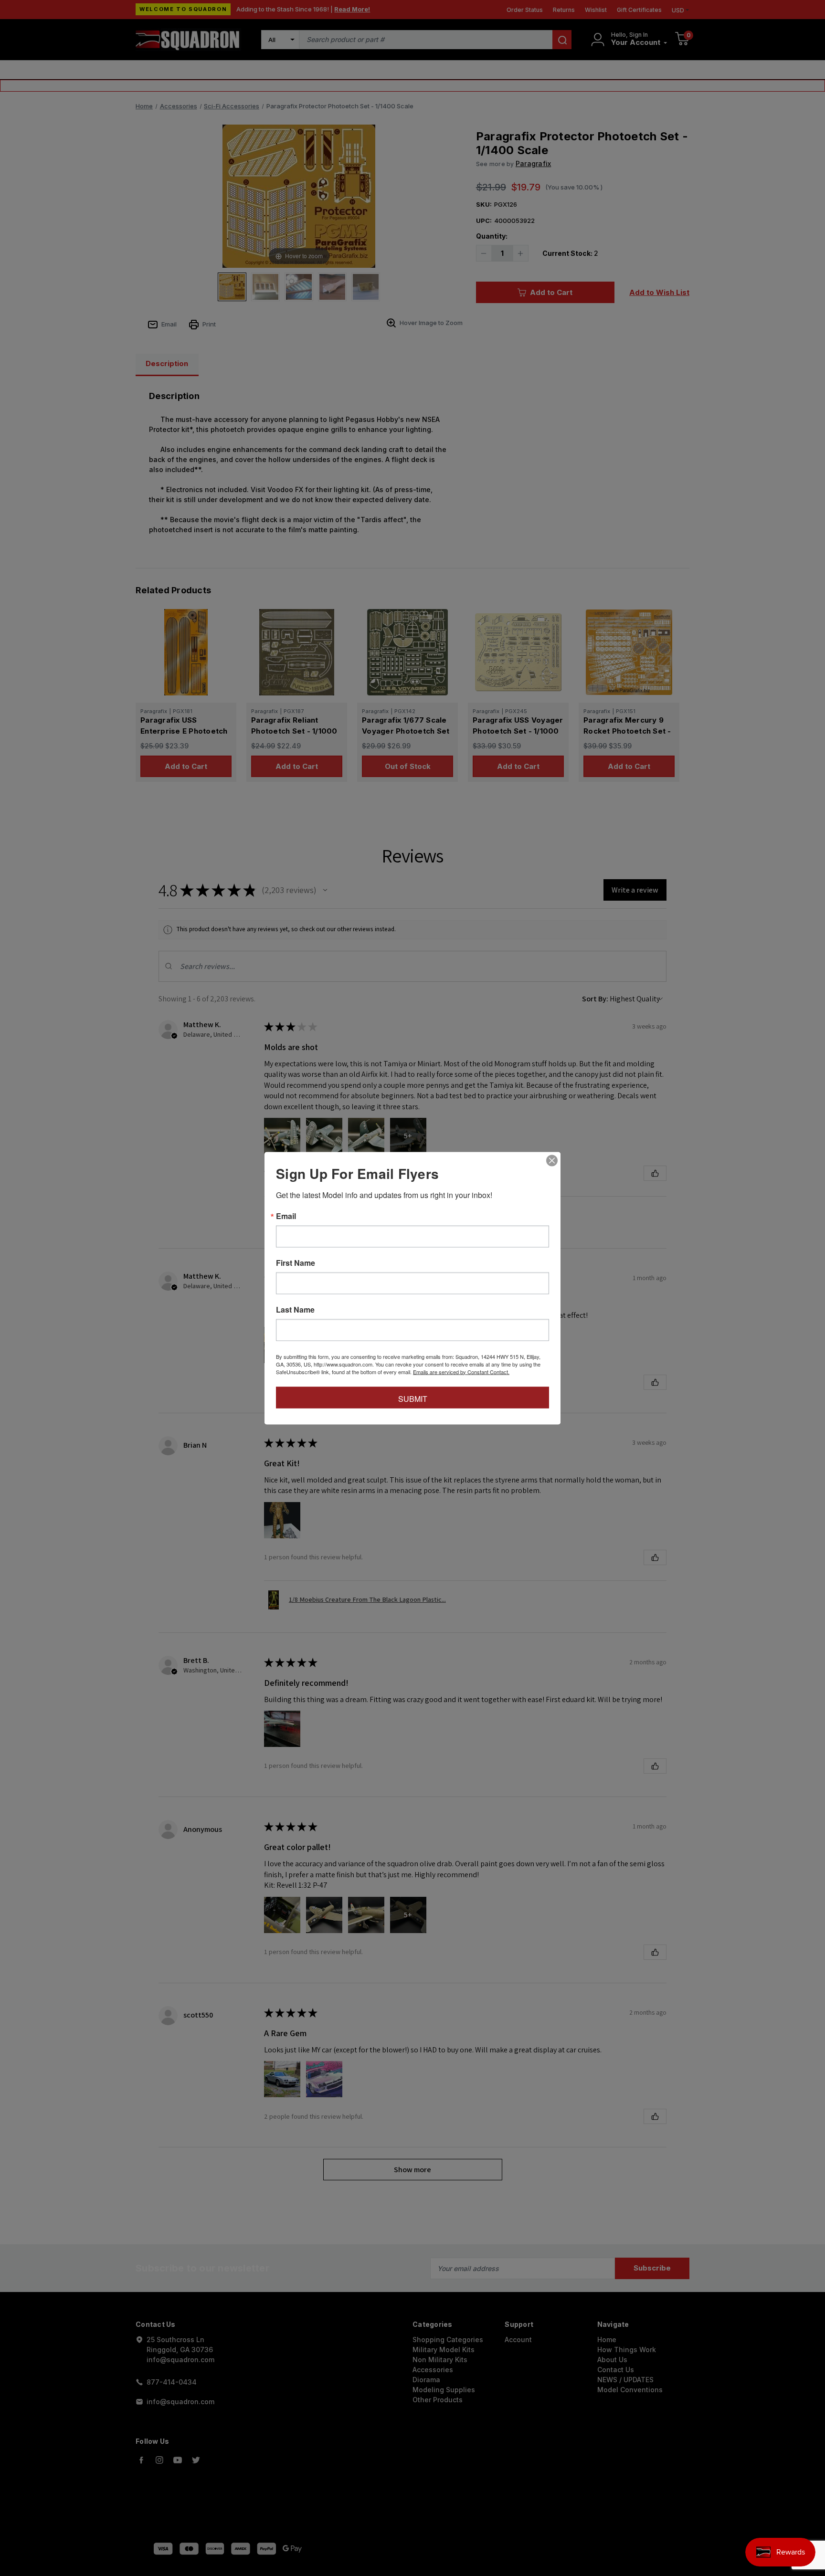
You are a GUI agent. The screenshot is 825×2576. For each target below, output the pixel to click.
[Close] (552, 1160)
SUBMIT (413, 1398)
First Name (296, 1262)
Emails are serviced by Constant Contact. (461, 1371)
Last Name (295, 1309)
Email (286, 1216)
